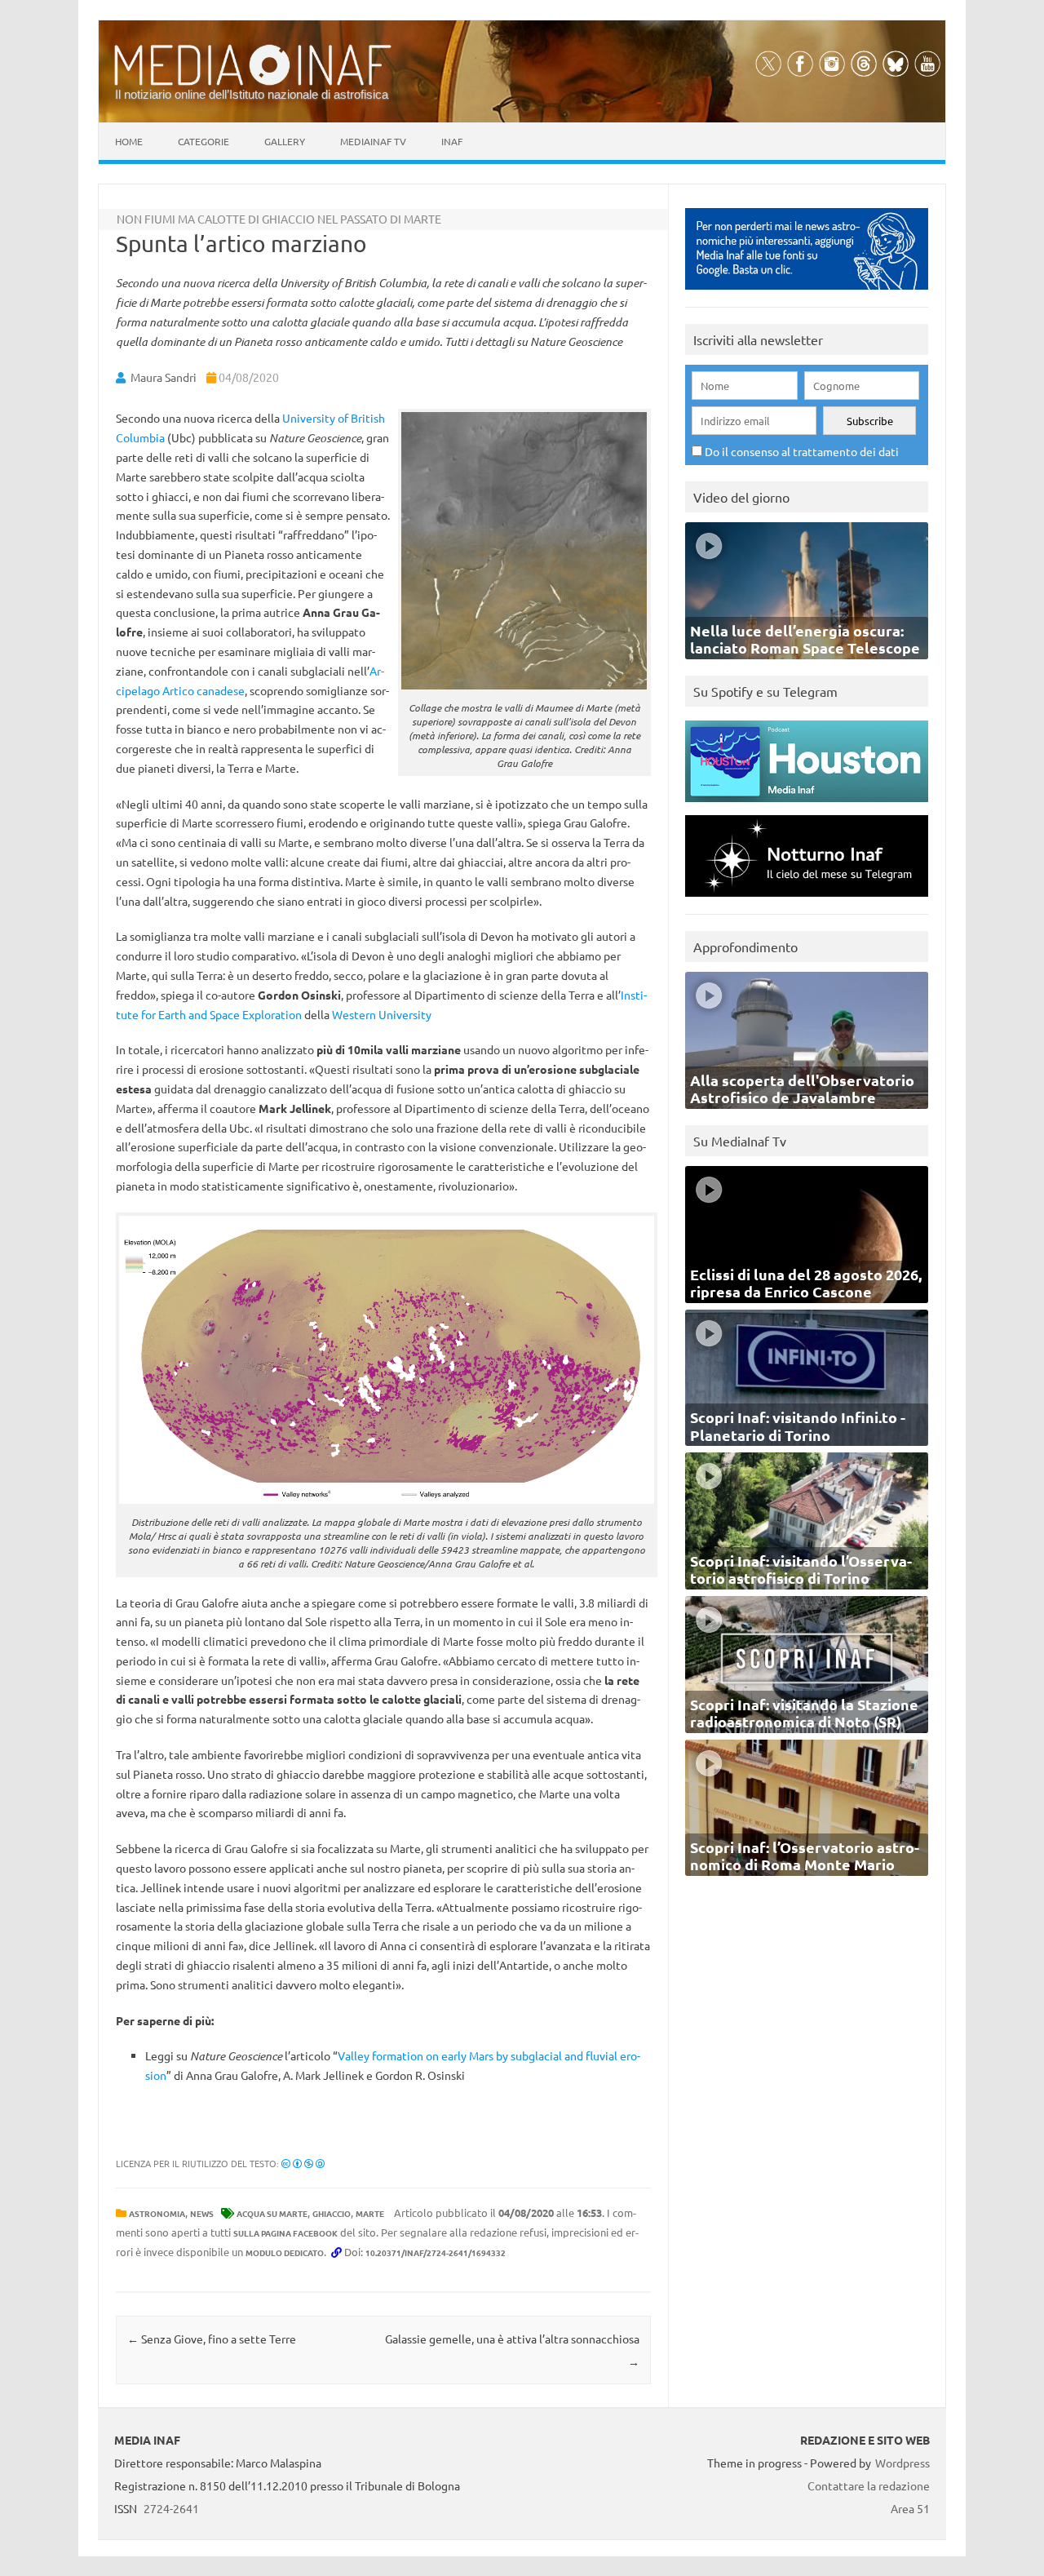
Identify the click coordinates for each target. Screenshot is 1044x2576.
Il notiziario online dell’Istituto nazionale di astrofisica (252, 94)
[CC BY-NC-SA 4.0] (303, 2163)
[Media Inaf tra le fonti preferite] (807, 293)
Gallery (285, 141)
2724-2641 (171, 2508)
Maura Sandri (164, 377)
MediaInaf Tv (373, 141)
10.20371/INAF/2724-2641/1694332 (436, 2252)
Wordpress (902, 2463)
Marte (370, 2213)
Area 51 (910, 2508)
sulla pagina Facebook (285, 2233)
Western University (382, 1014)
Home (129, 141)
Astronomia (157, 2213)
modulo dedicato (285, 2252)
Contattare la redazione (869, 2485)
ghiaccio (332, 2213)
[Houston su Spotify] (807, 806)
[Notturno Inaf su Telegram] (807, 900)
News (202, 2213)
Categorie (203, 141)
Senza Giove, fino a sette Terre (212, 2339)
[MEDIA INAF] (253, 82)
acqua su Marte (272, 2213)
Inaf (452, 141)
